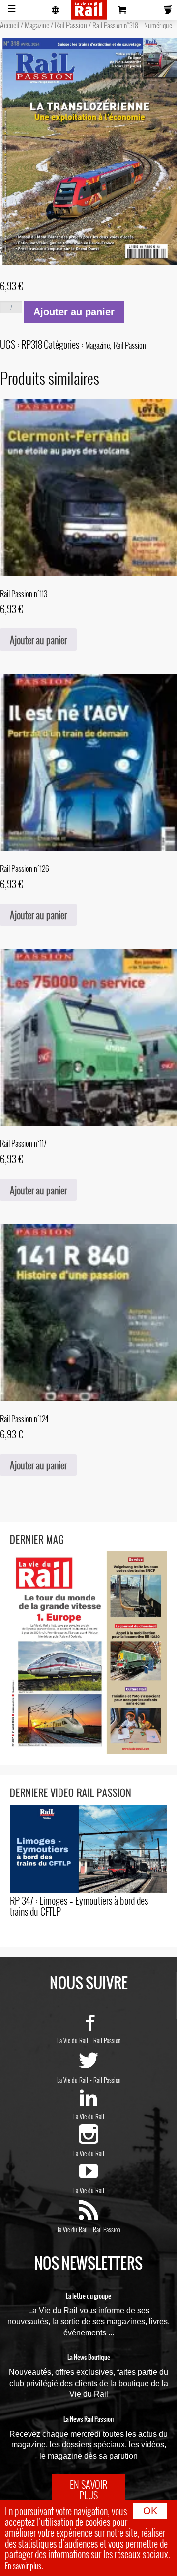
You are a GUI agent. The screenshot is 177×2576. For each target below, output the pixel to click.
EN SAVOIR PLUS (88, 2490)
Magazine (37, 25)
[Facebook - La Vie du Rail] (88, 2027)
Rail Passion (71, 25)
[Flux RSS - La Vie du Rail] (88, 2216)
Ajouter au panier (74, 312)
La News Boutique (89, 2358)
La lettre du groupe (88, 2296)
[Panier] (122, 10)
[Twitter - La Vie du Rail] (88, 2066)
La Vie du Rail (73, 2040)
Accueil (10, 25)
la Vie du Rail (73, 2229)
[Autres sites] (56, 10)
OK (150, 2511)
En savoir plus (23, 2566)
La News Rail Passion (88, 2419)
